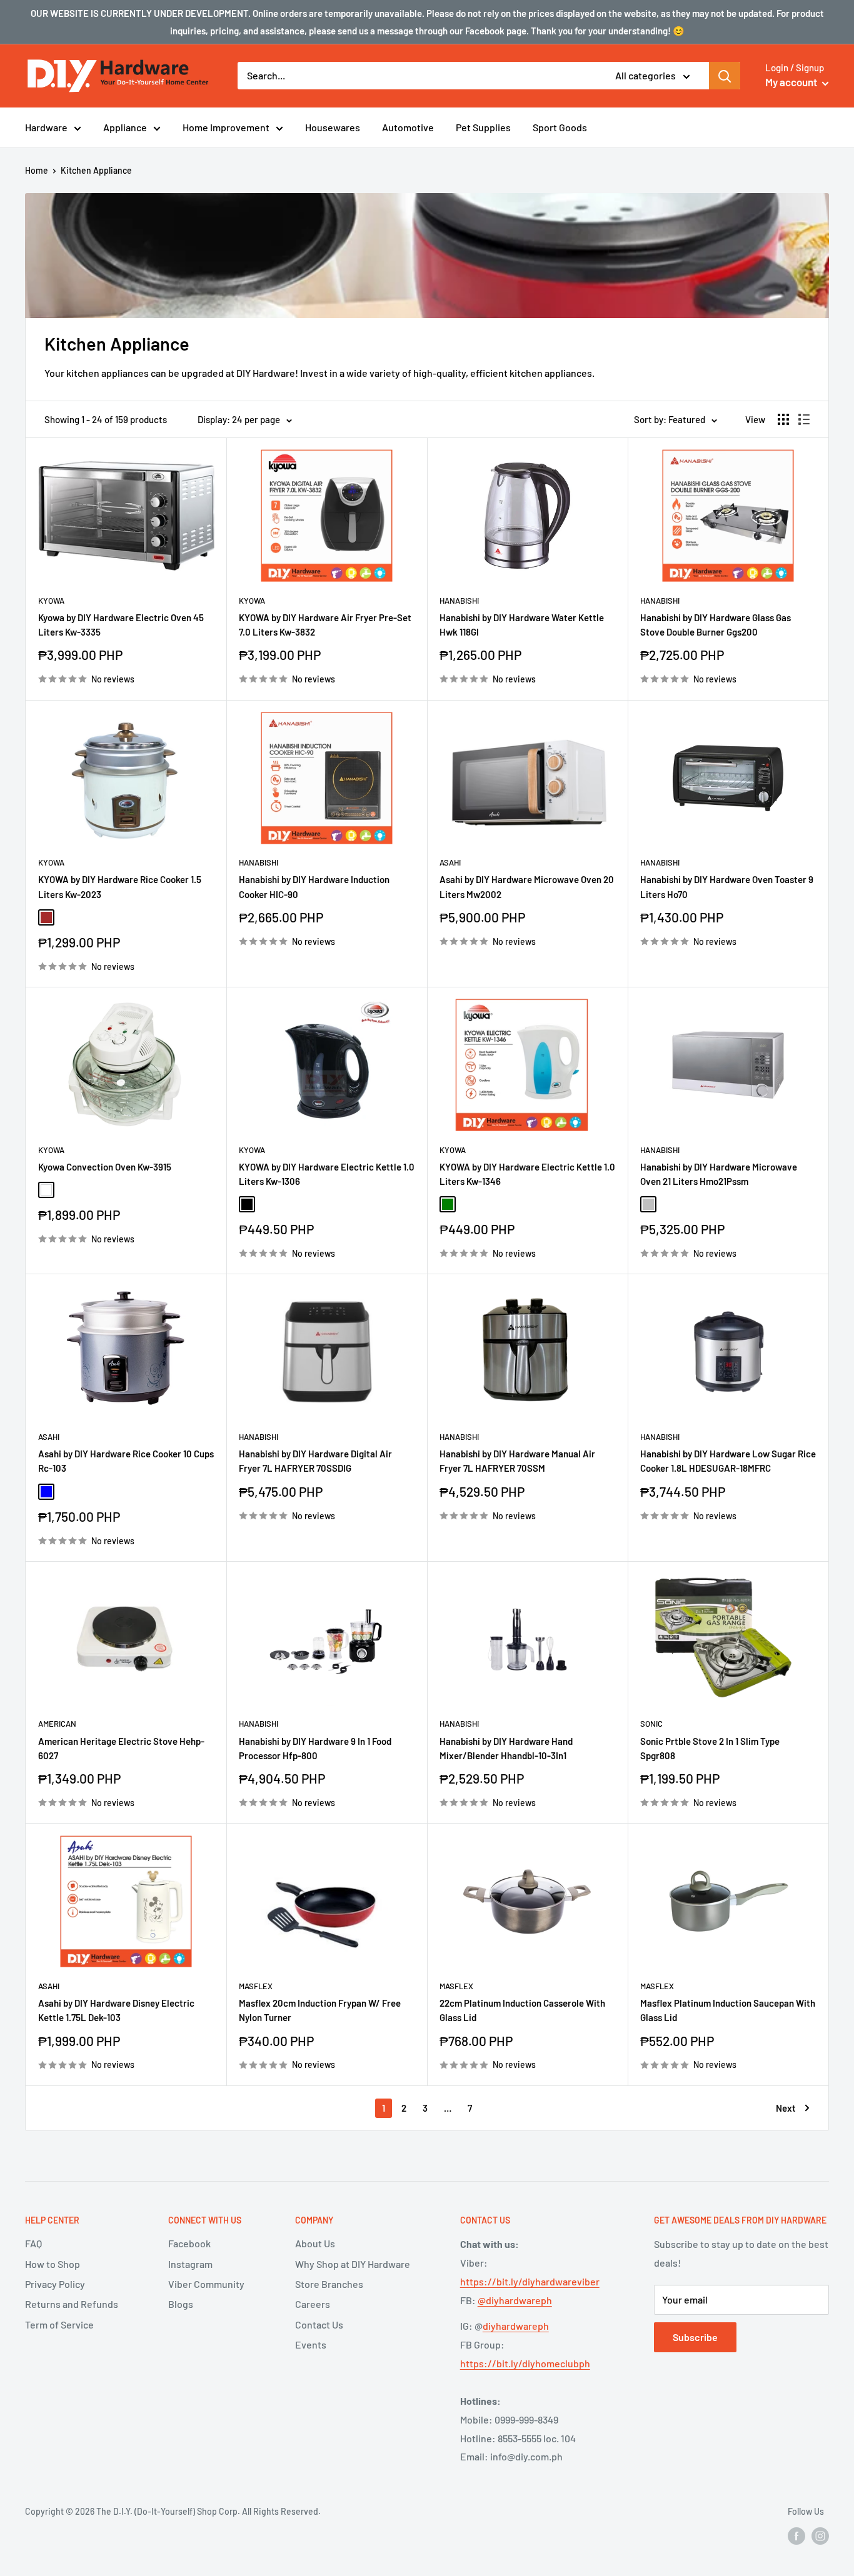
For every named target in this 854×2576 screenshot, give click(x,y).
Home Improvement (226, 127)
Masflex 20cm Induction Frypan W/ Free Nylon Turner (320, 2010)
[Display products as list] (804, 419)
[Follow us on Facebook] (796, 2536)
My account (792, 82)
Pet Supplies (483, 127)
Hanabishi (459, 601)
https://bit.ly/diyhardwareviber (530, 2281)
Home (37, 170)
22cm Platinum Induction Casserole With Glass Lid (522, 2010)
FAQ (33, 2243)
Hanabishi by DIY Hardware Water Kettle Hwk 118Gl (522, 625)
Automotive (408, 127)
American (57, 1724)
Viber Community (206, 2284)
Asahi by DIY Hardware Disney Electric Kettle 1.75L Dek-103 (116, 2010)
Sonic (651, 1724)
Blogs (181, 2304)
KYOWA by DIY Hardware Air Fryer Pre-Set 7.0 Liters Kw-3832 (325, 625)
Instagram (190, 2264)
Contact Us (319, 2324)
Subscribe (695, 2337)
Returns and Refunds (72, 2304)
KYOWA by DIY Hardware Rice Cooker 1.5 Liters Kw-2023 (120, 886)
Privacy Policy (55, 2284)
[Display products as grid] (783, 419)
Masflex (256, 1986)
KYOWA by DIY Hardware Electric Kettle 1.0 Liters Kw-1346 (527, 1174)
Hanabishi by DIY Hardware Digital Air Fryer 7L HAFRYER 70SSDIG (315, 1461)
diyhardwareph (516, 2326)
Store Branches (329, 2284)
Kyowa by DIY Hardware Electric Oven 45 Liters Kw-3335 (121, 625)
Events (311, 2344)
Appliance (125, 127)
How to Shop (53, 2264)
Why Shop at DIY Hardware (353, 2264)
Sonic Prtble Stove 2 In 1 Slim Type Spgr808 (710, 1748)
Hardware (46, 127)
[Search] (725, 76)
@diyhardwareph (515, 2300)
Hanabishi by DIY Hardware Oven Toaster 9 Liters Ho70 (727, 886)
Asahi (450, 862)
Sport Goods (560, 127)
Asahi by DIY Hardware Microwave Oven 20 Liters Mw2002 (527, 886)
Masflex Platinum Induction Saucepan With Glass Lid (728, 2010)
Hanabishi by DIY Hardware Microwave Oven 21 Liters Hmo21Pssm (719, 1174)
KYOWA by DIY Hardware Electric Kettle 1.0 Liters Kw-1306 (327, 1174)
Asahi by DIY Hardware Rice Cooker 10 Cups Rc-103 (126, 1461)
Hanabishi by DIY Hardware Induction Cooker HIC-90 (314, 886)
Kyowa (51, 601)
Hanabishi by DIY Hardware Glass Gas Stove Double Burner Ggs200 (716, 625)
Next (786, 2108)
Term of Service (59, 2324)
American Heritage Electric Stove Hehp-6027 (121, 1748)
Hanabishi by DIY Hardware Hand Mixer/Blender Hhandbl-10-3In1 (506, 1748)
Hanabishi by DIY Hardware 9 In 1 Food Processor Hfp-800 (315, 1748)
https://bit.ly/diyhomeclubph (525, 2363)
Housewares (333, 127)
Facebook (189, 2243)
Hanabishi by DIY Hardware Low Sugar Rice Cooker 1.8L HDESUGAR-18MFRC (728, 1461)
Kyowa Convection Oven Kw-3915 (105, 1167)
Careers (313, 2304)
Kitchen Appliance (96, 170)
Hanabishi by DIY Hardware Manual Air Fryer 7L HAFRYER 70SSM (517, 1461)
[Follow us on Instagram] (820, 2536)
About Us (315, 2243)
